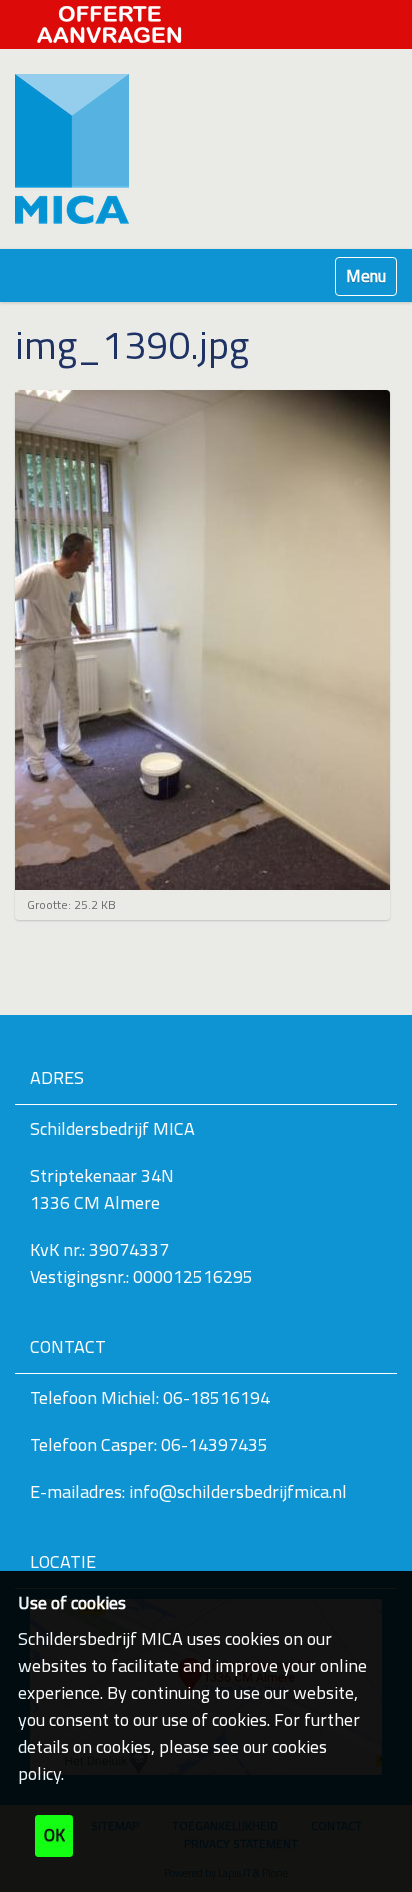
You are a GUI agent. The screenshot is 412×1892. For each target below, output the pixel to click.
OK (54, 1835)
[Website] (72, 149)
